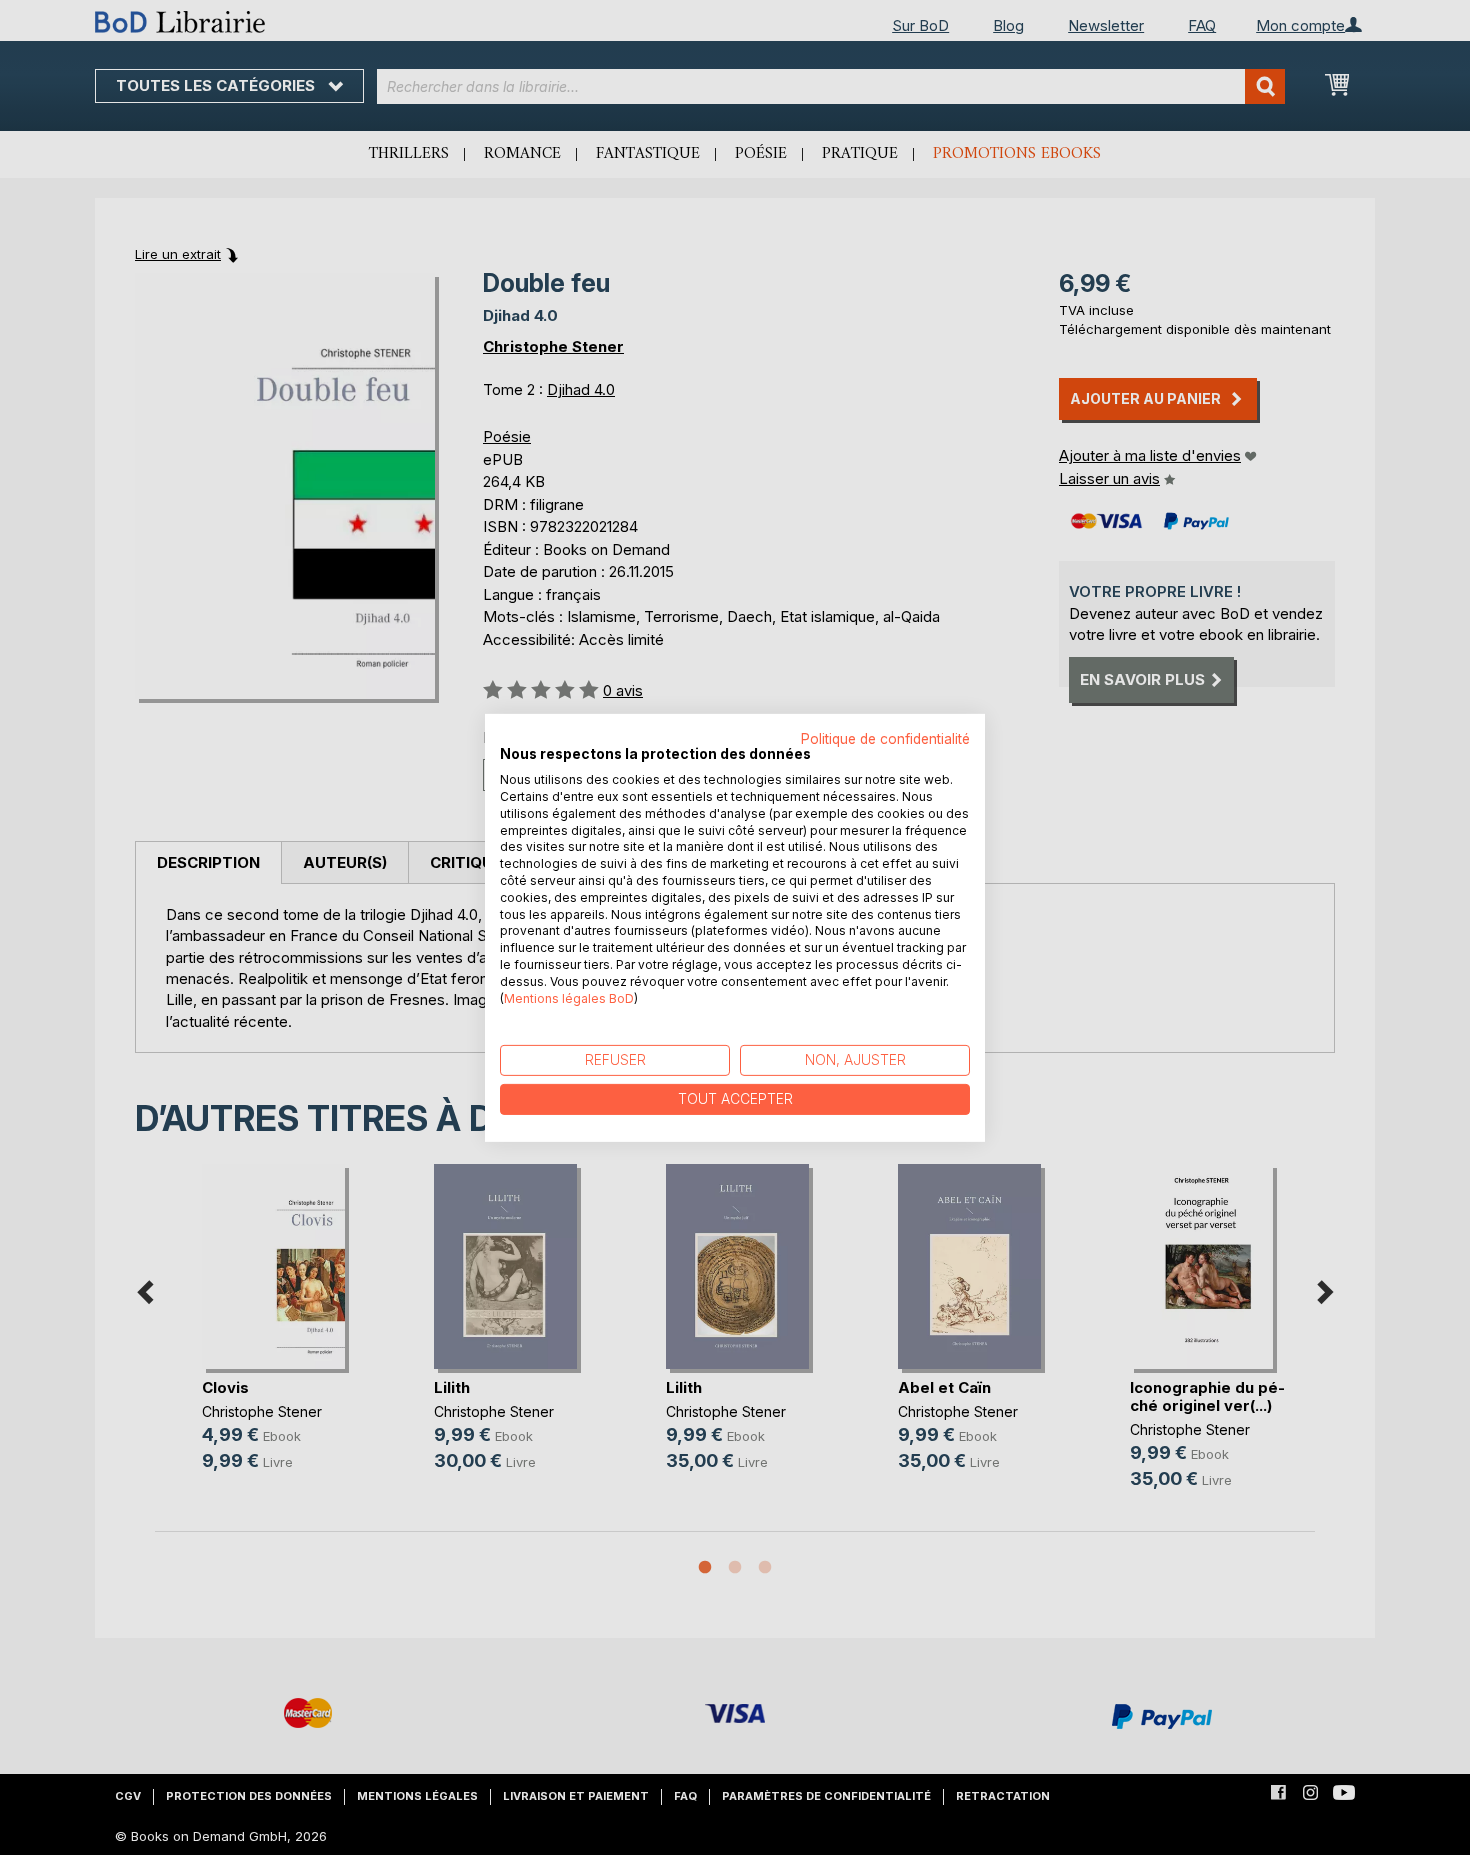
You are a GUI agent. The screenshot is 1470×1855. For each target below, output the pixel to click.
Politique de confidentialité (885, 738)
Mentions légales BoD (569, 997)
